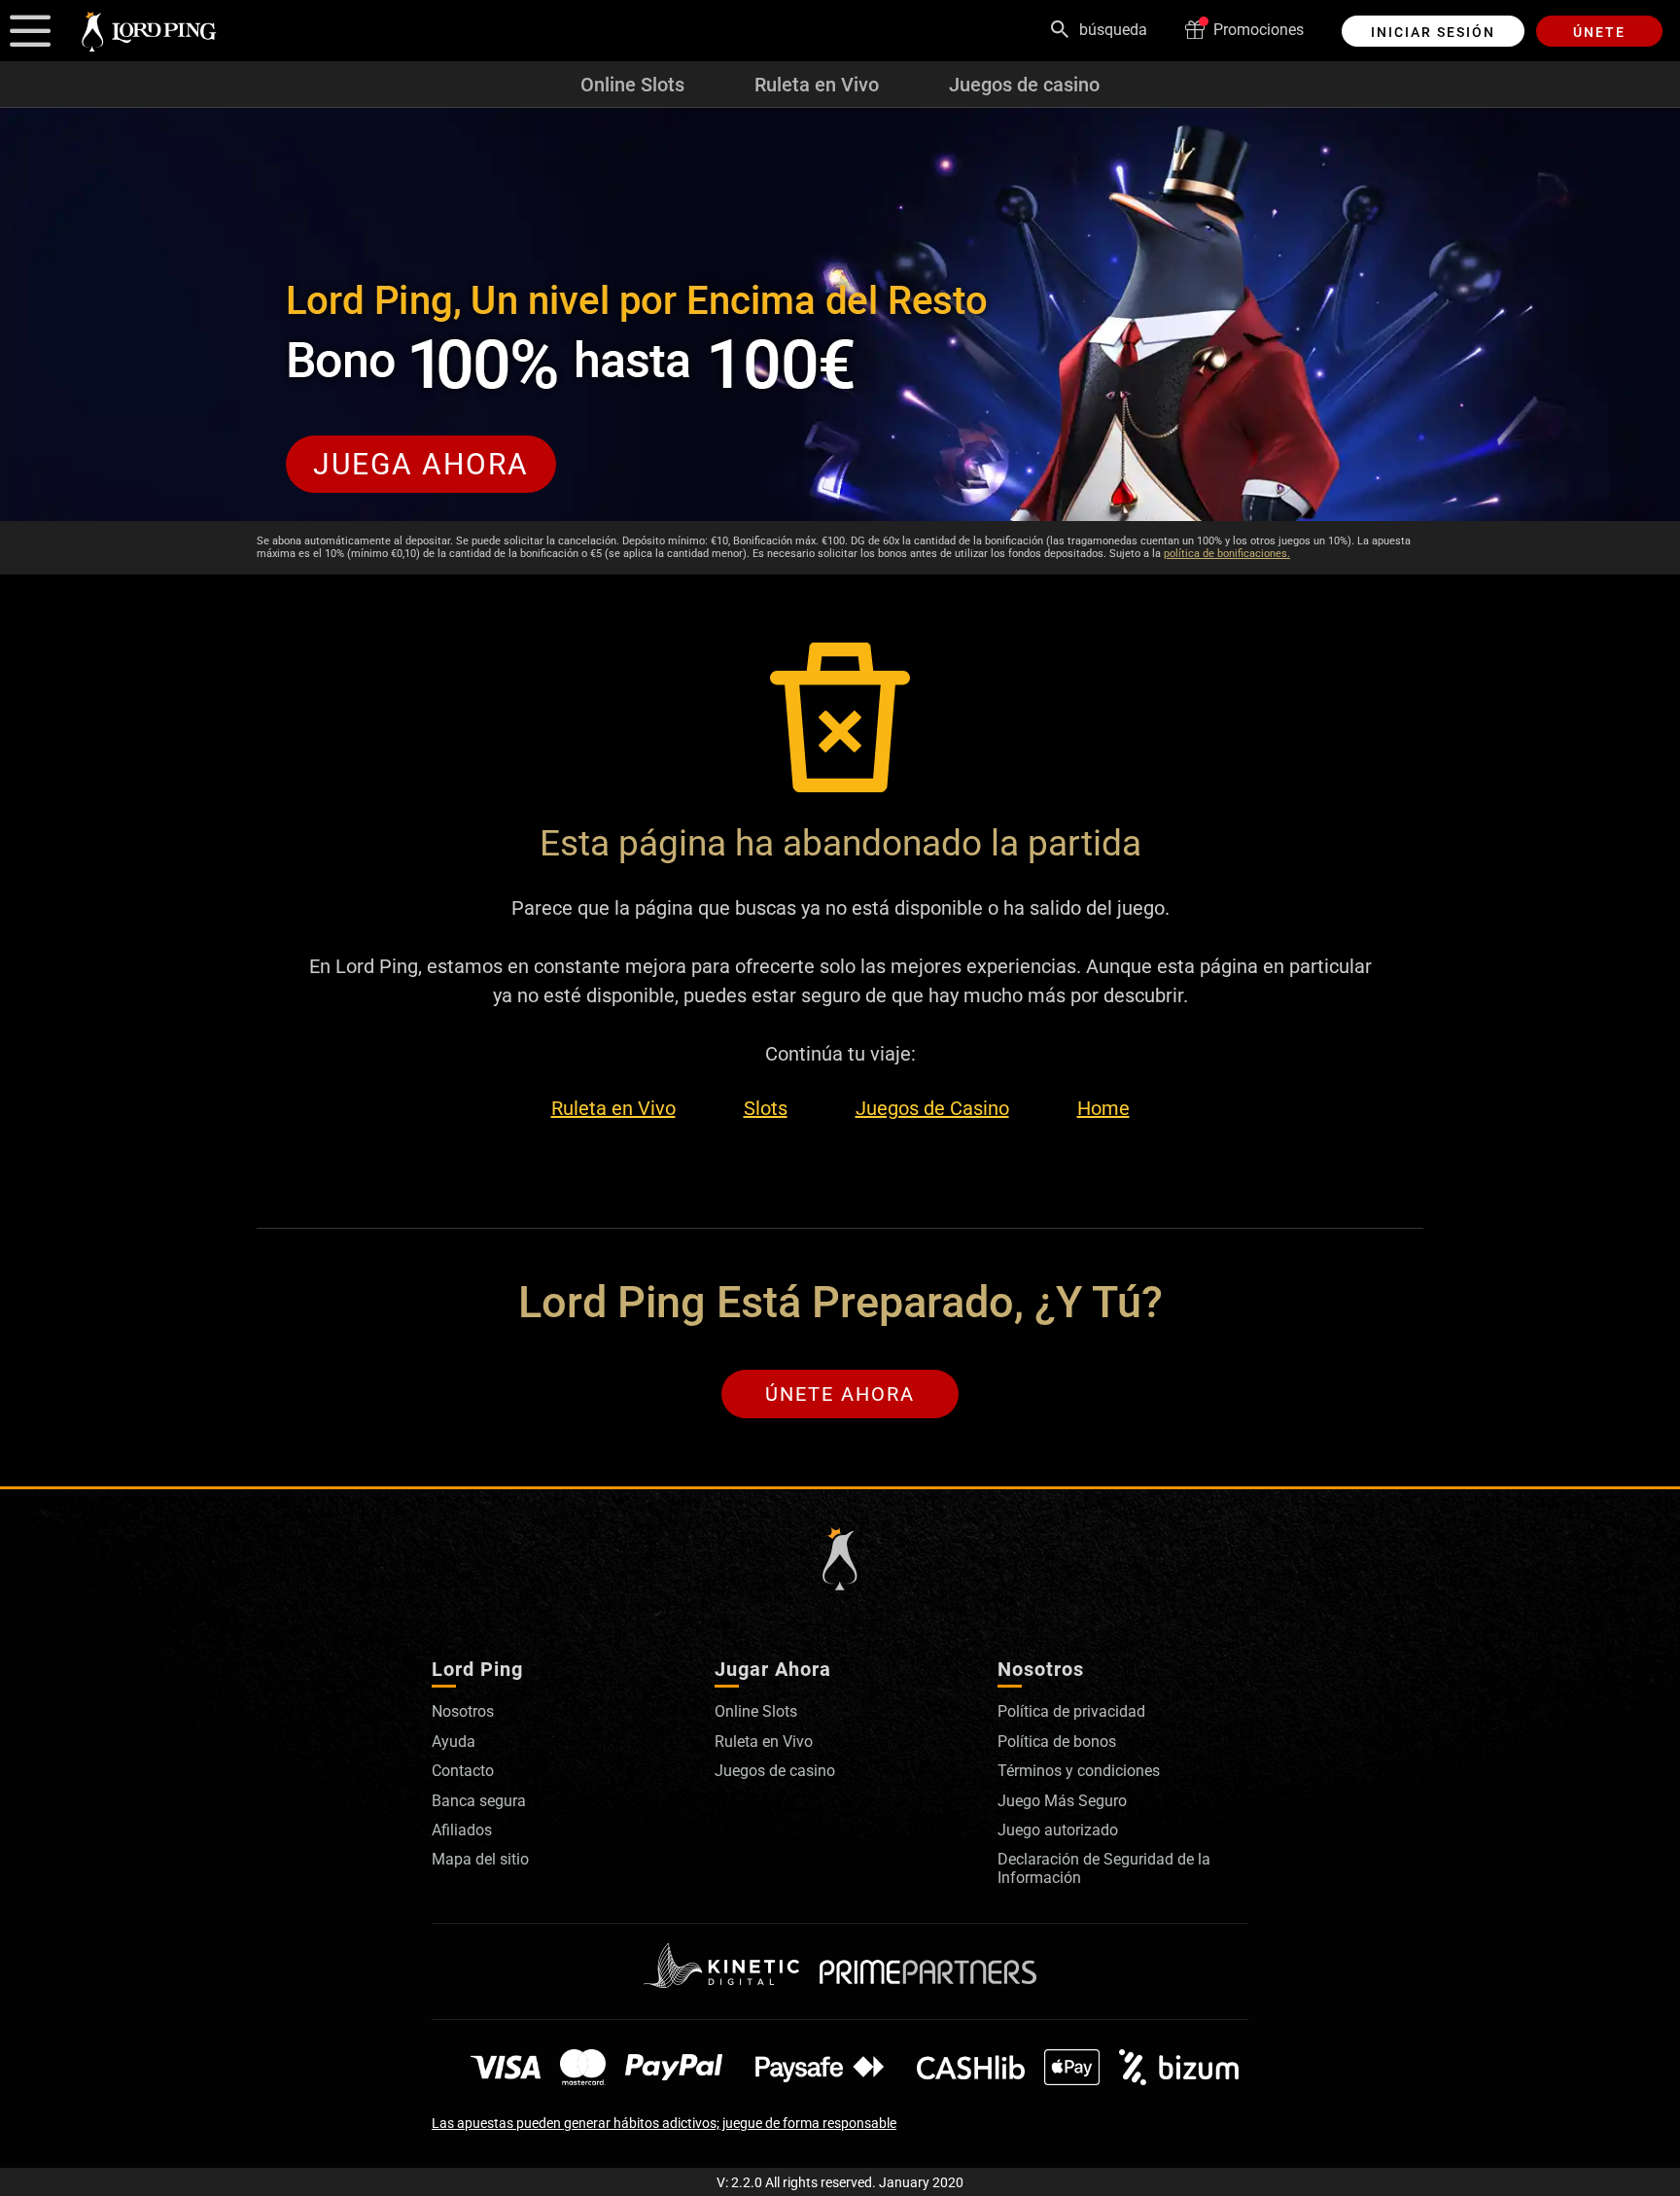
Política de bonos (1057, 1742)
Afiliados (462, 1830)
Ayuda (454, 1742)
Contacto (463, 1771)
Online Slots (632, 85)
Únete (1599, 32)
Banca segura (479, 1801)
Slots (766, 1109)
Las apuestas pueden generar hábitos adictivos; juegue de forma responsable (664, 2123)
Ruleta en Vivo (817, 85)
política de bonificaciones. (1227, 554)
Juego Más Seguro (1062, 1801)
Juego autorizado (1058, 1830)
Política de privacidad (1071, 1711)
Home (1103, 1109)
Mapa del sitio (480, 1859)
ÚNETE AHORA (840, 1394)
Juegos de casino (1024, 85)
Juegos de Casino (932, 1109)
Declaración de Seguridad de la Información (1104, 1868)
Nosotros (463, 1711)
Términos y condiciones (1079, 1771)
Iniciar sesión (1433, 32)
